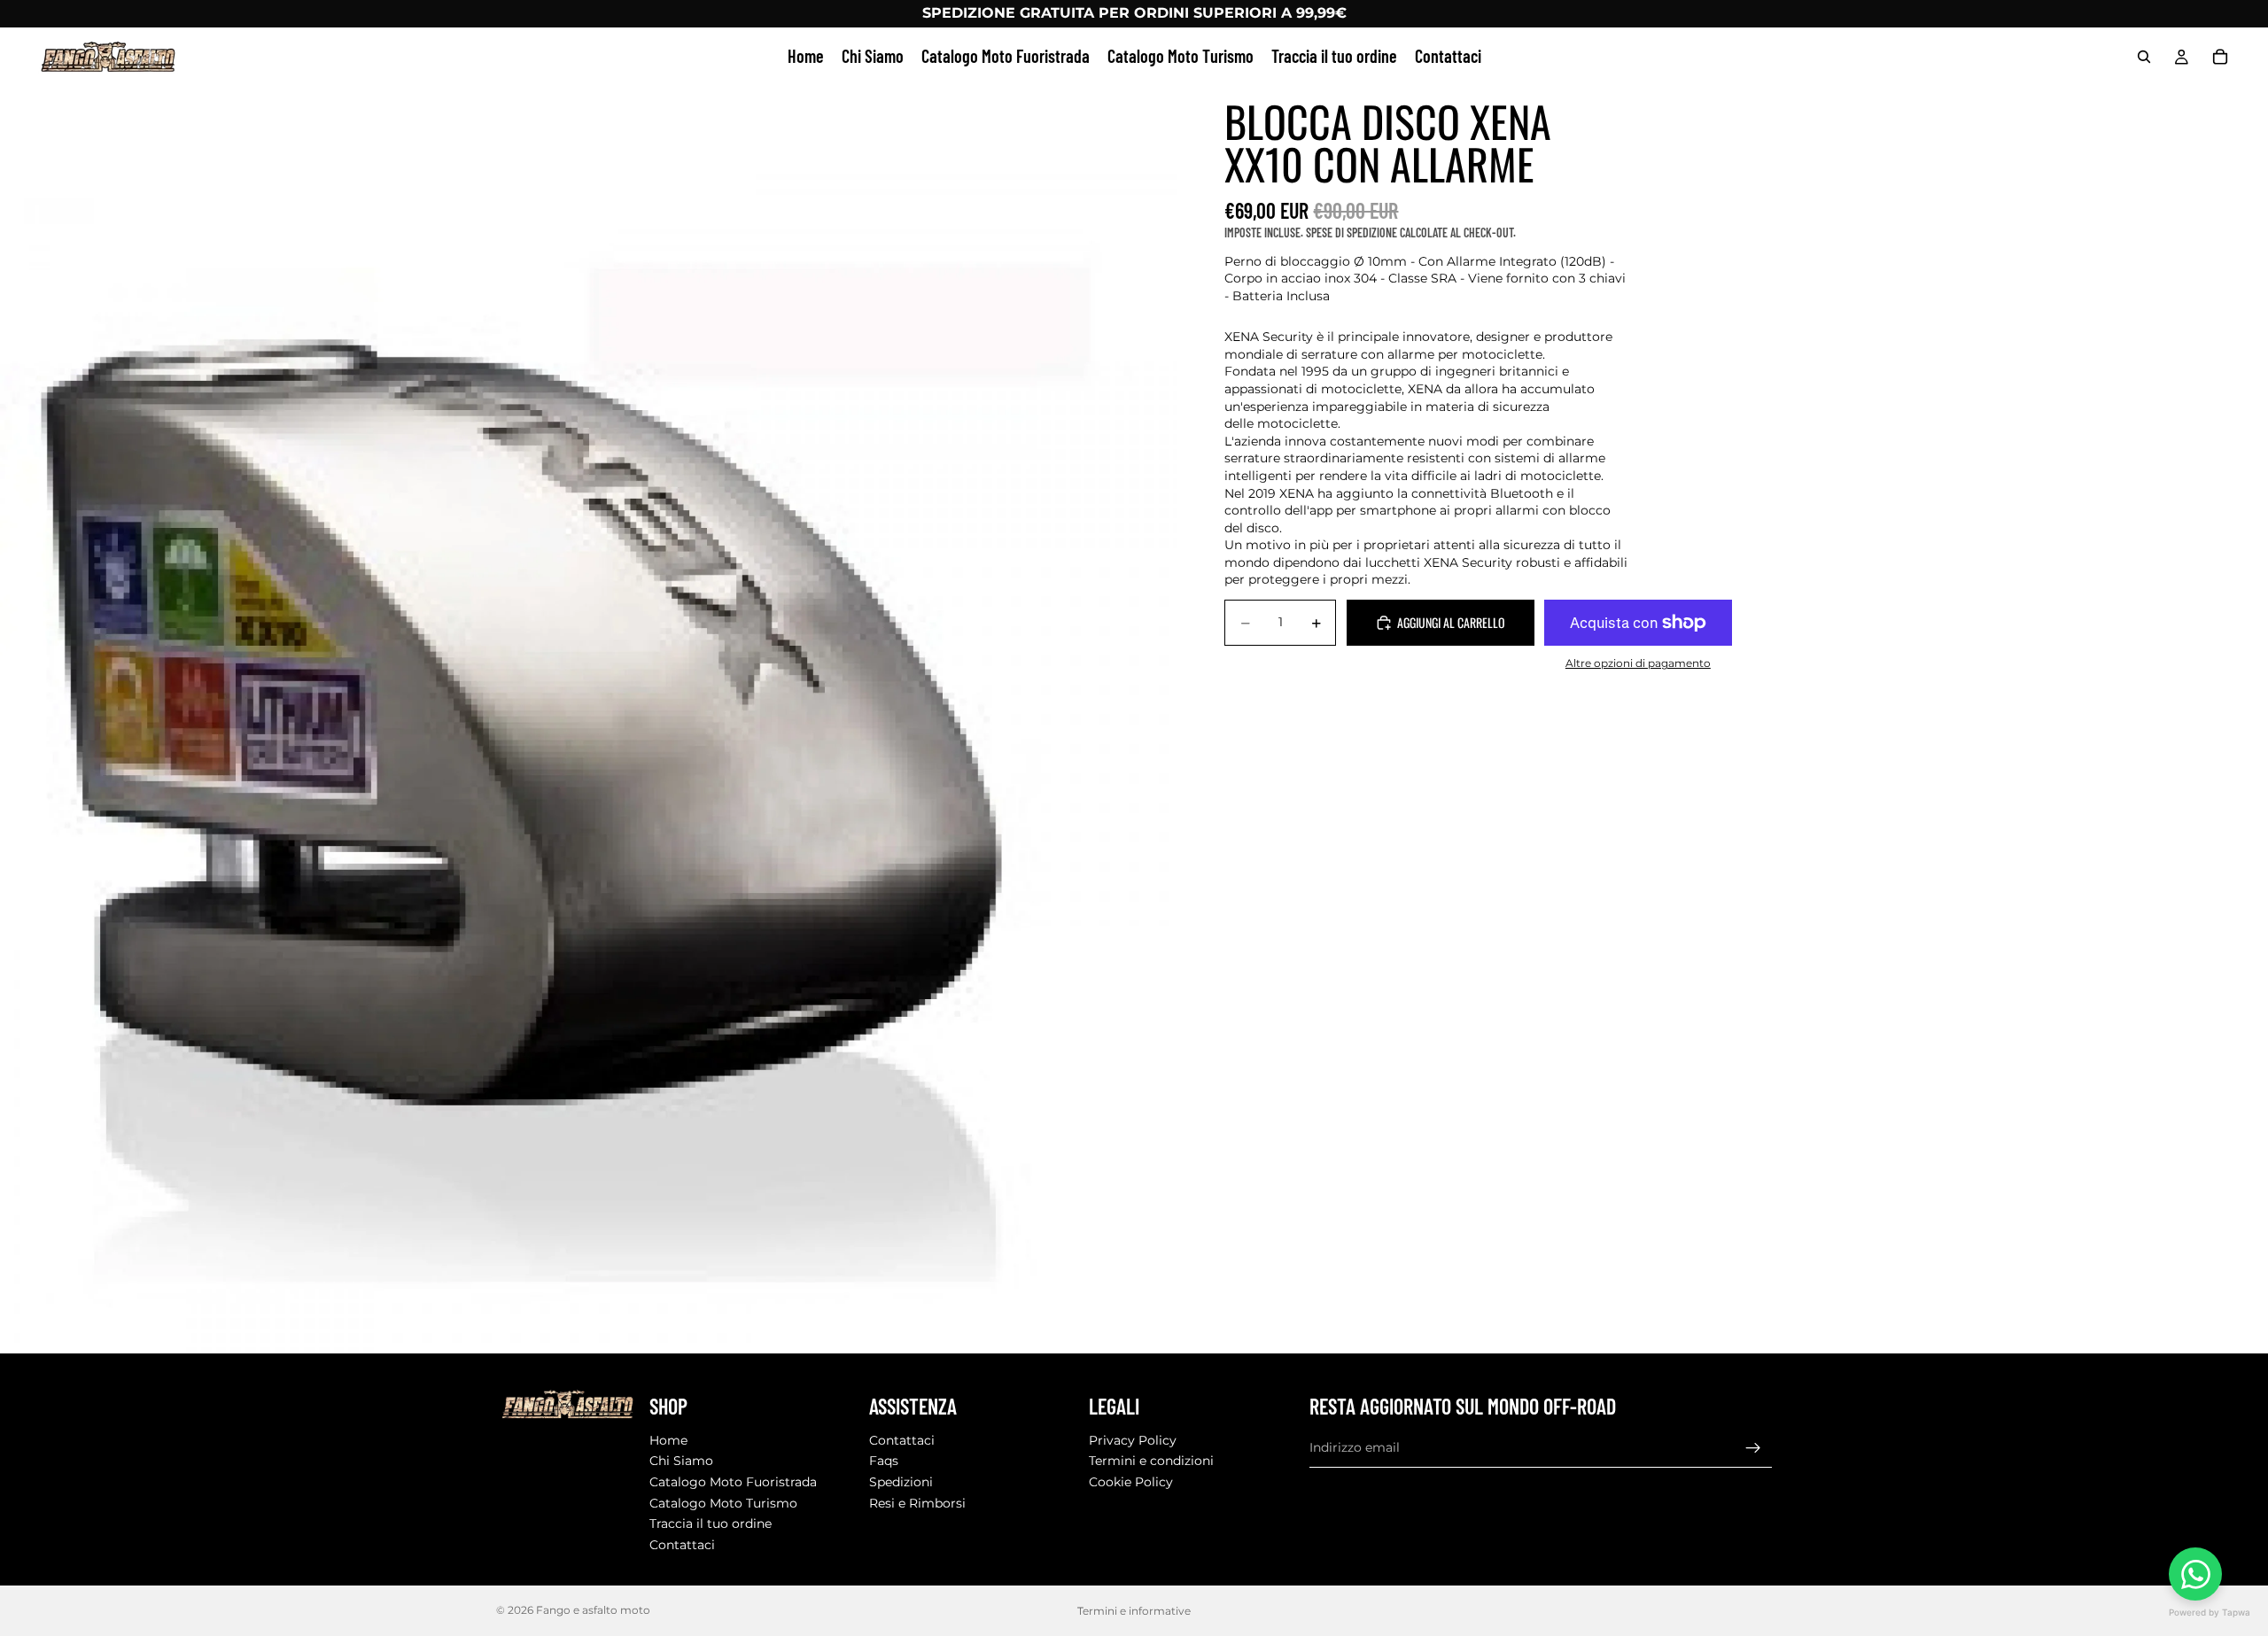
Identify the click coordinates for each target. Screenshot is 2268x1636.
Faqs (884, 1461)
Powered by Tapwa (2210, 1612)
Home (668, 1440)
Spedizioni (901, 1482)
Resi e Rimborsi (917, 1502)
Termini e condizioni (1151, 1461)
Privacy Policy (1133, 1440)
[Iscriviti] (1753, 1447)
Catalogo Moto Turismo (723, 1502)
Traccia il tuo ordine (711, 1524)
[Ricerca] (2144, 57)
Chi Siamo (681, 1461)
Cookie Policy (1131, 1482)
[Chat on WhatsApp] (2195, 1574)
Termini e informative (1134, 1611)
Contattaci (682, 1545)
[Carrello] (2220, 57)
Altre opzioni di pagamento (1638, 663)
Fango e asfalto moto (593, 1610)
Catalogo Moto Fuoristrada (733, 1482)
